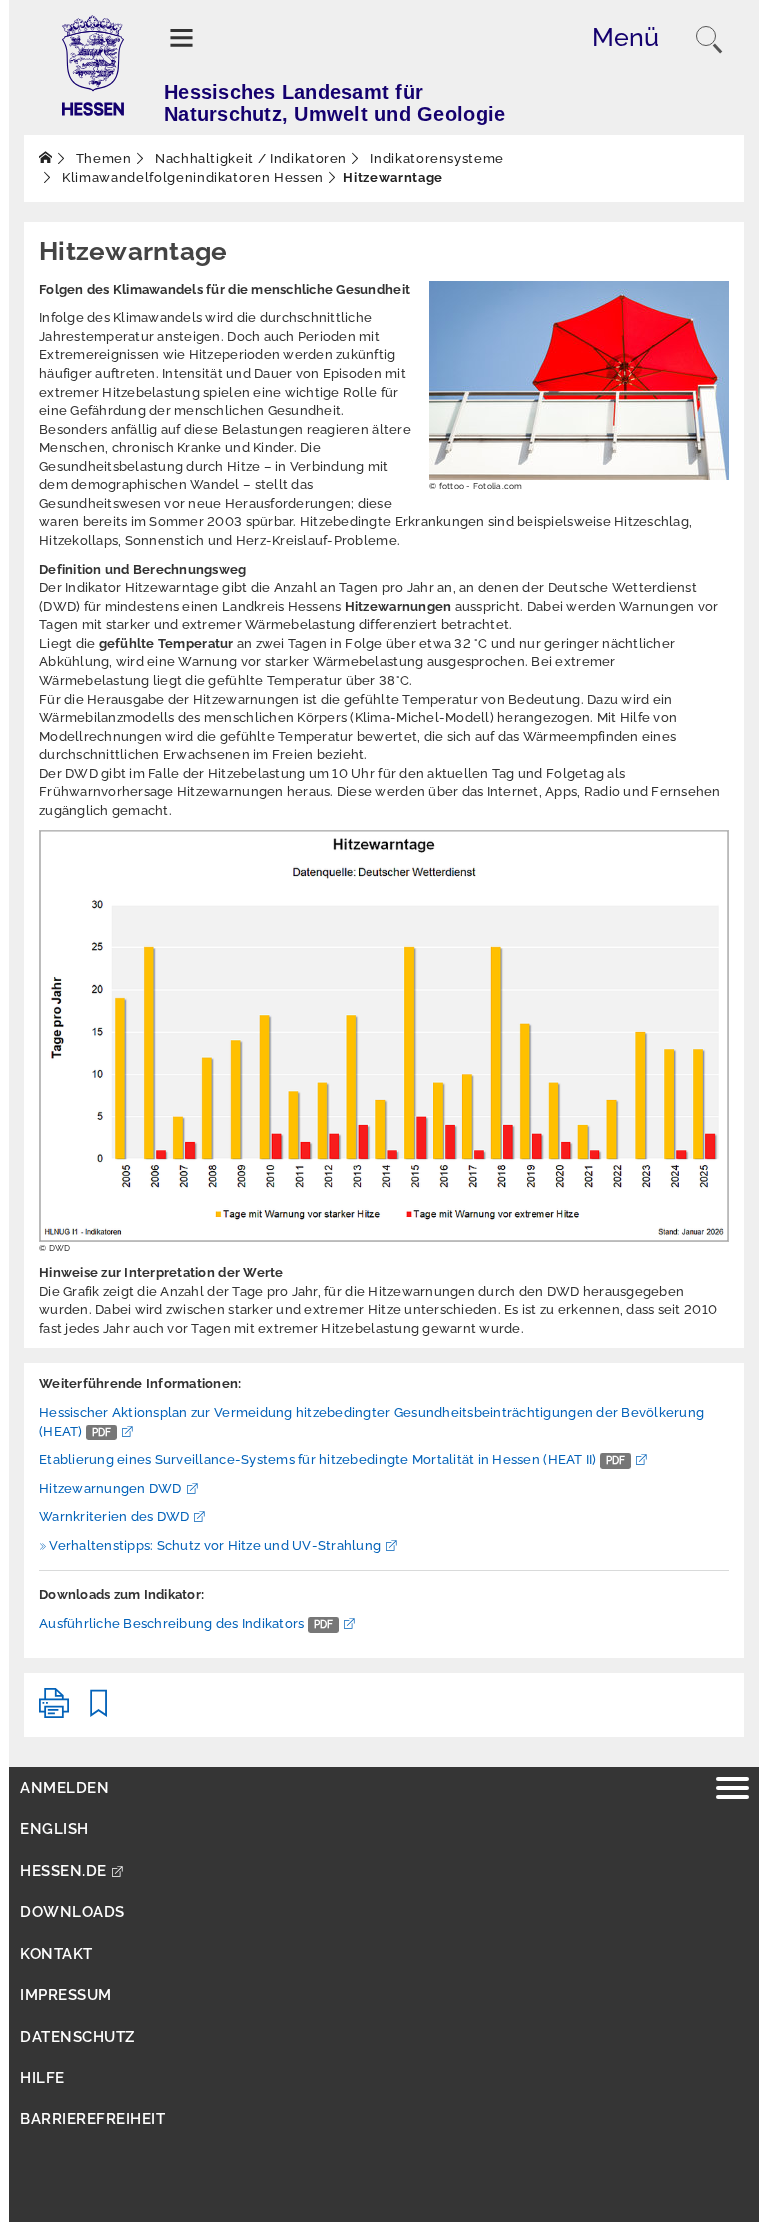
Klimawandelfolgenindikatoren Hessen (191, 177)
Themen (102, 158)
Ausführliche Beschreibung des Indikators (186, 1623)
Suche (709, 40)
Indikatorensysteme (435, 158)
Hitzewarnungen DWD (110, 1488)
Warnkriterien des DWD (114, 1516)
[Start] (46, 158)
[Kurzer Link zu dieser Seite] (99, 1711)
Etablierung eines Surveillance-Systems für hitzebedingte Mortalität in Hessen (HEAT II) (332, 1459)
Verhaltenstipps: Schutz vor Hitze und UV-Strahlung (215, 1545)
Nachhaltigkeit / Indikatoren (249, 158)
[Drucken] (54, 1711)
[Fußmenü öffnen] (732, 1790)
